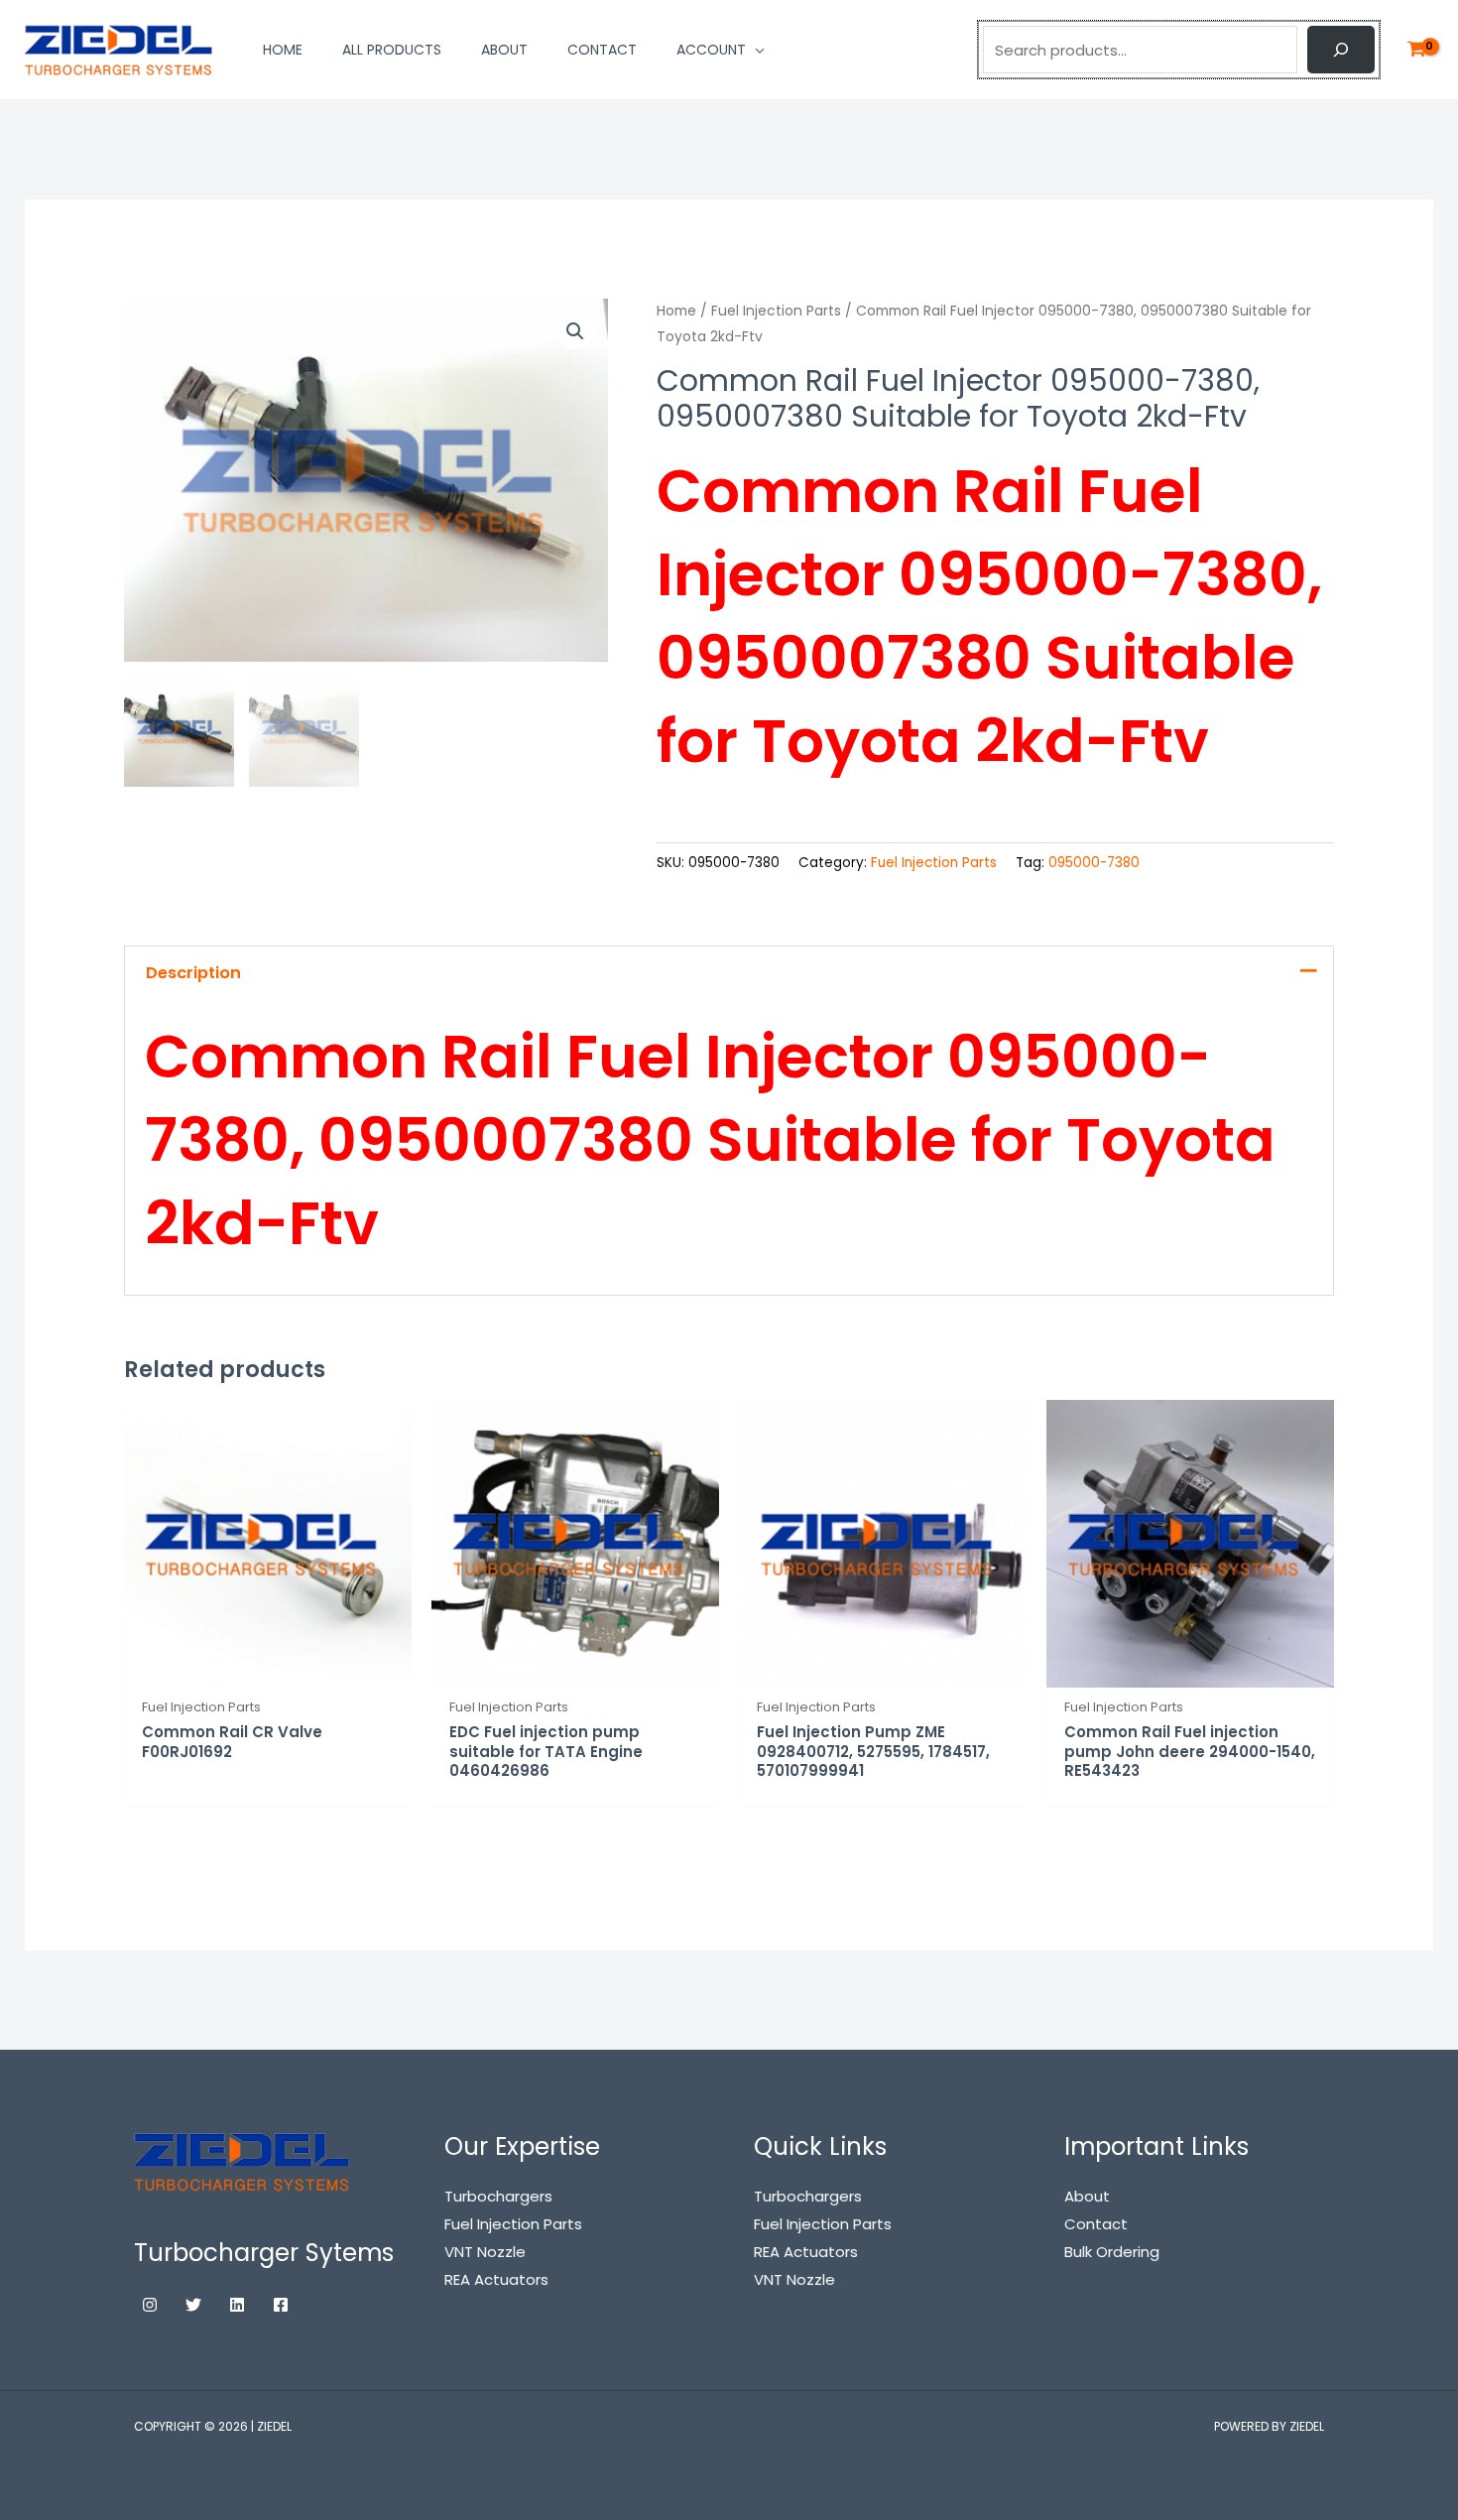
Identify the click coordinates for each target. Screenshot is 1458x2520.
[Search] (1341, 50)
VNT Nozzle (794, 2279)
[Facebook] (281, 2305)
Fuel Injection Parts (776, 311)
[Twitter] (193, 2305)
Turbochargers (808, 2196)
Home (676, 311)
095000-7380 (1094, 863)
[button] (575, 331)
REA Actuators (806, 2252)
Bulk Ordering (1112, 2252)
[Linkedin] (237, 2305)
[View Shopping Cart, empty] (1416, 50)
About (1087, 2196)
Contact (1096, 2224)
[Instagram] (150, 2305)
